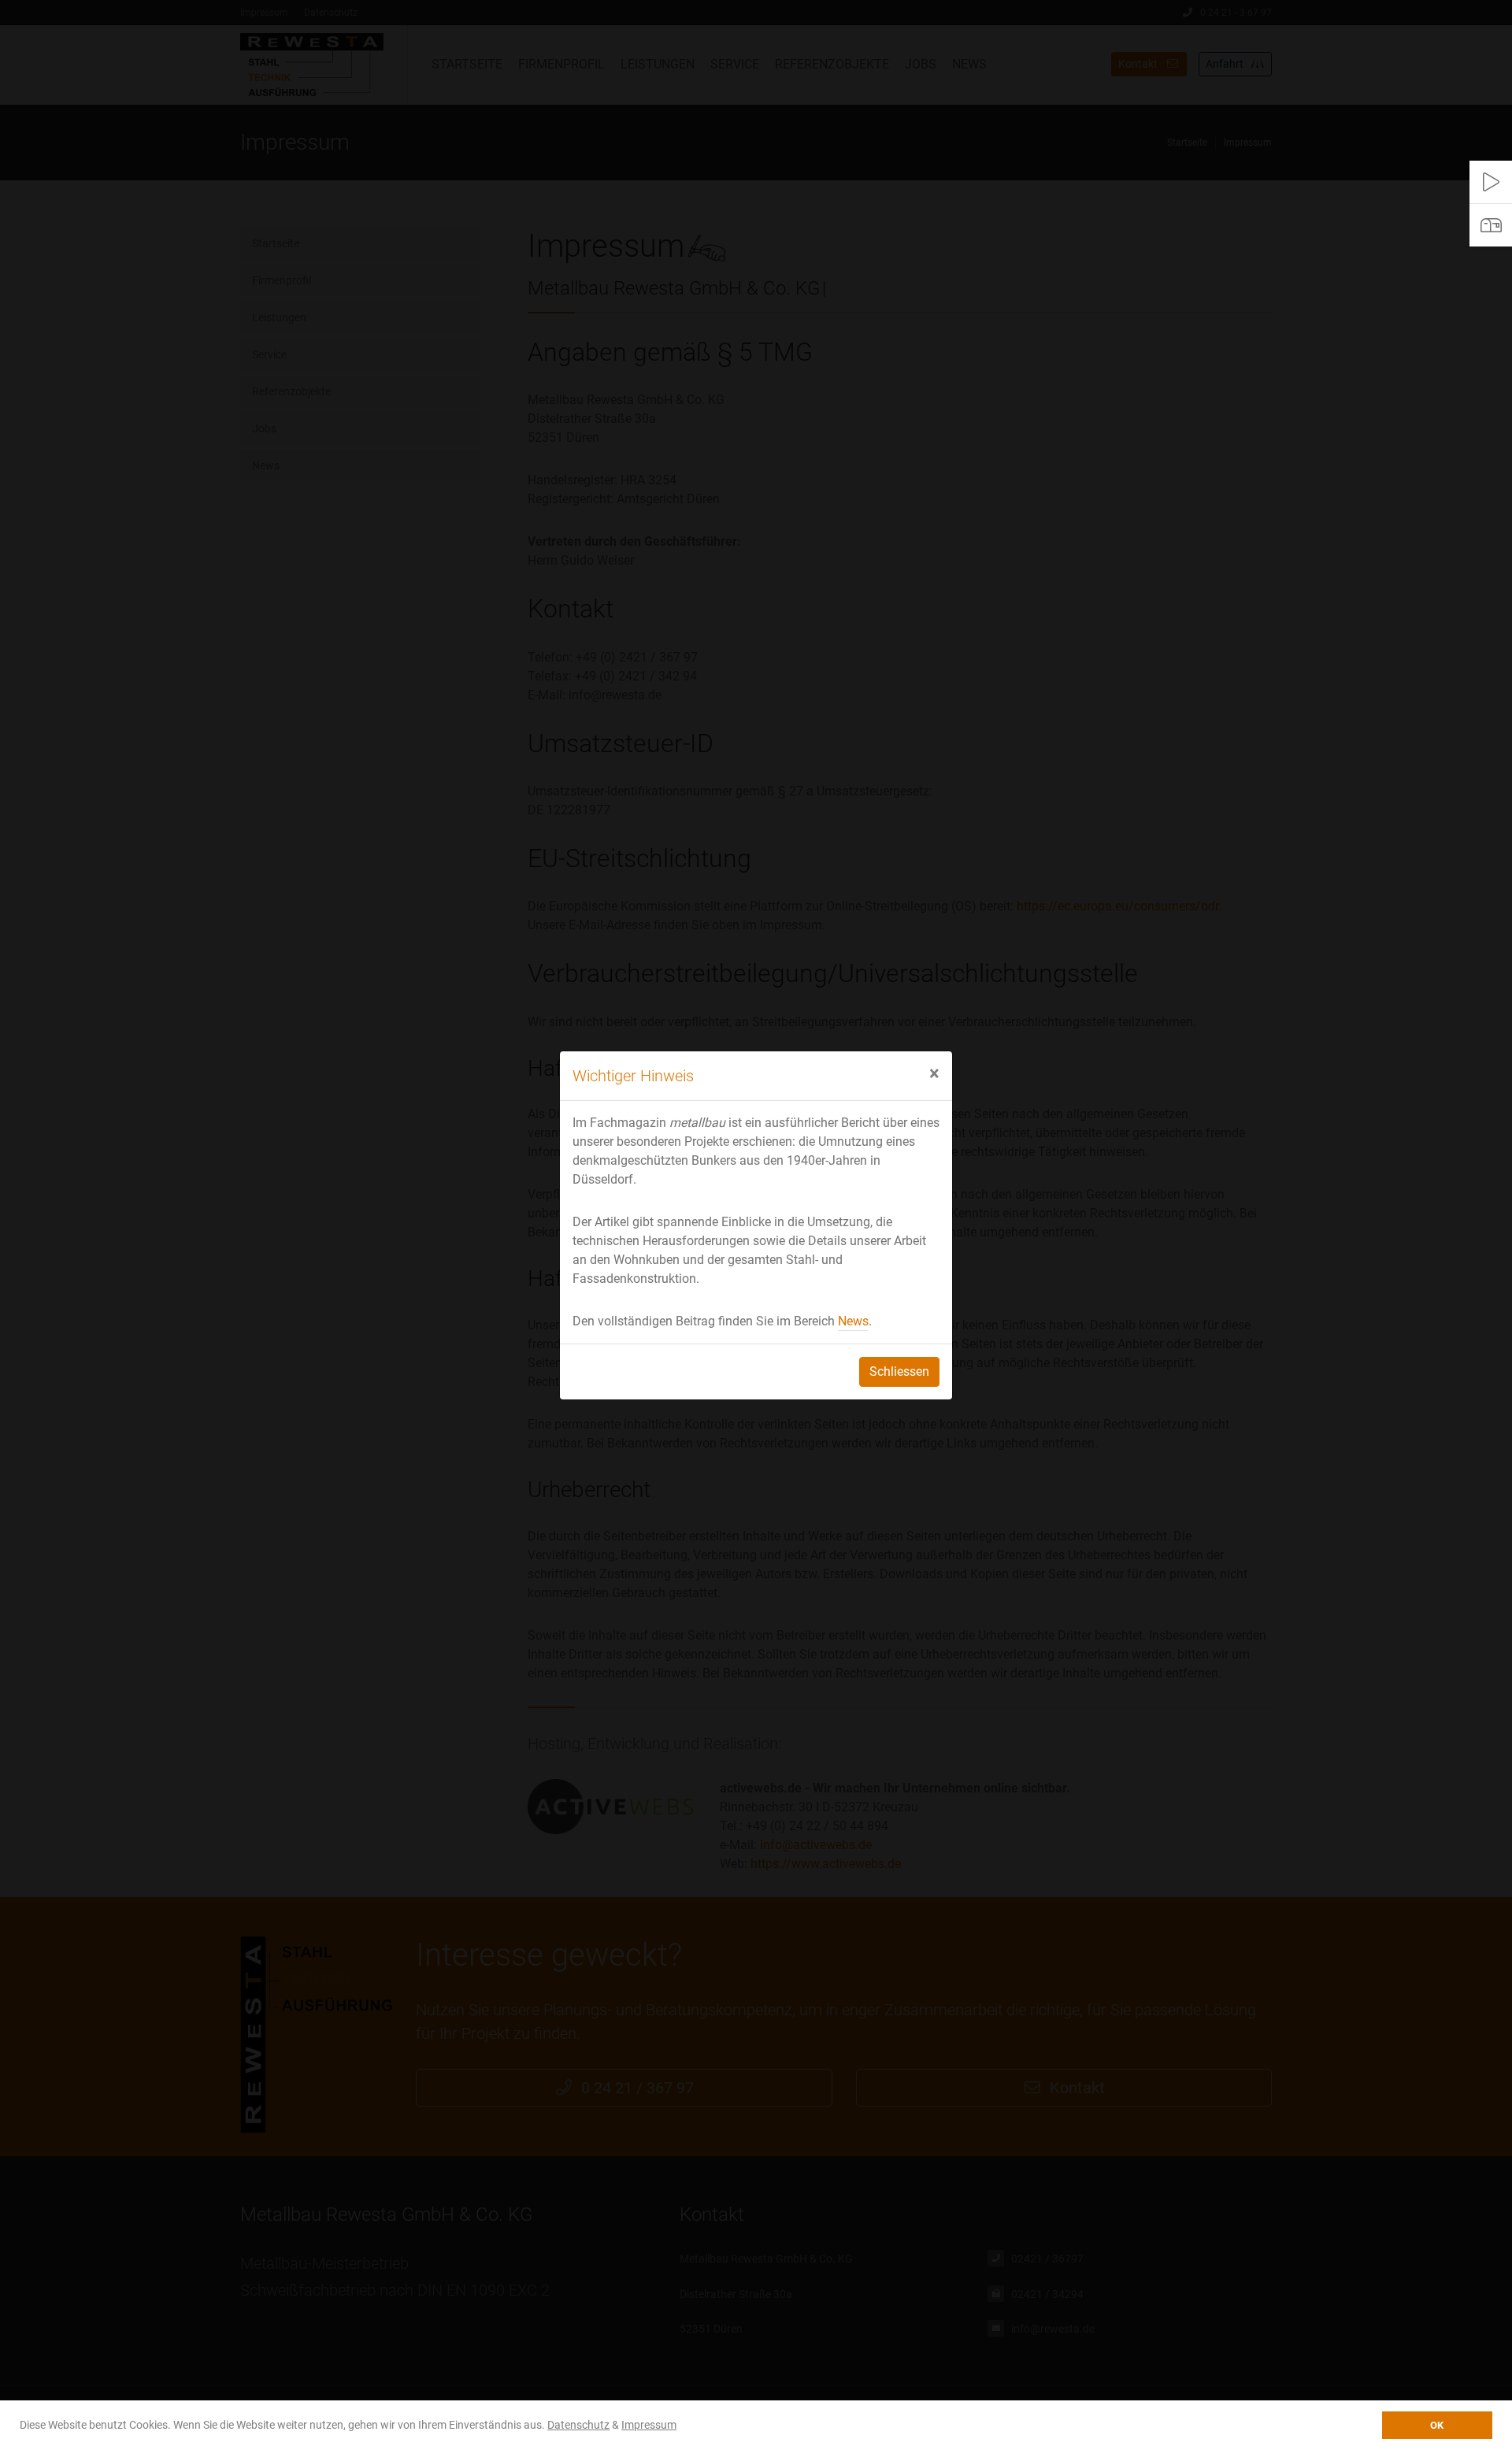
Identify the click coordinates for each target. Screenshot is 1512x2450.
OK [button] (1437, 2425)
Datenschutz (578, 2425)
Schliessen (899, 1371)
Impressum (649, 2425)
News (853, 1321)
